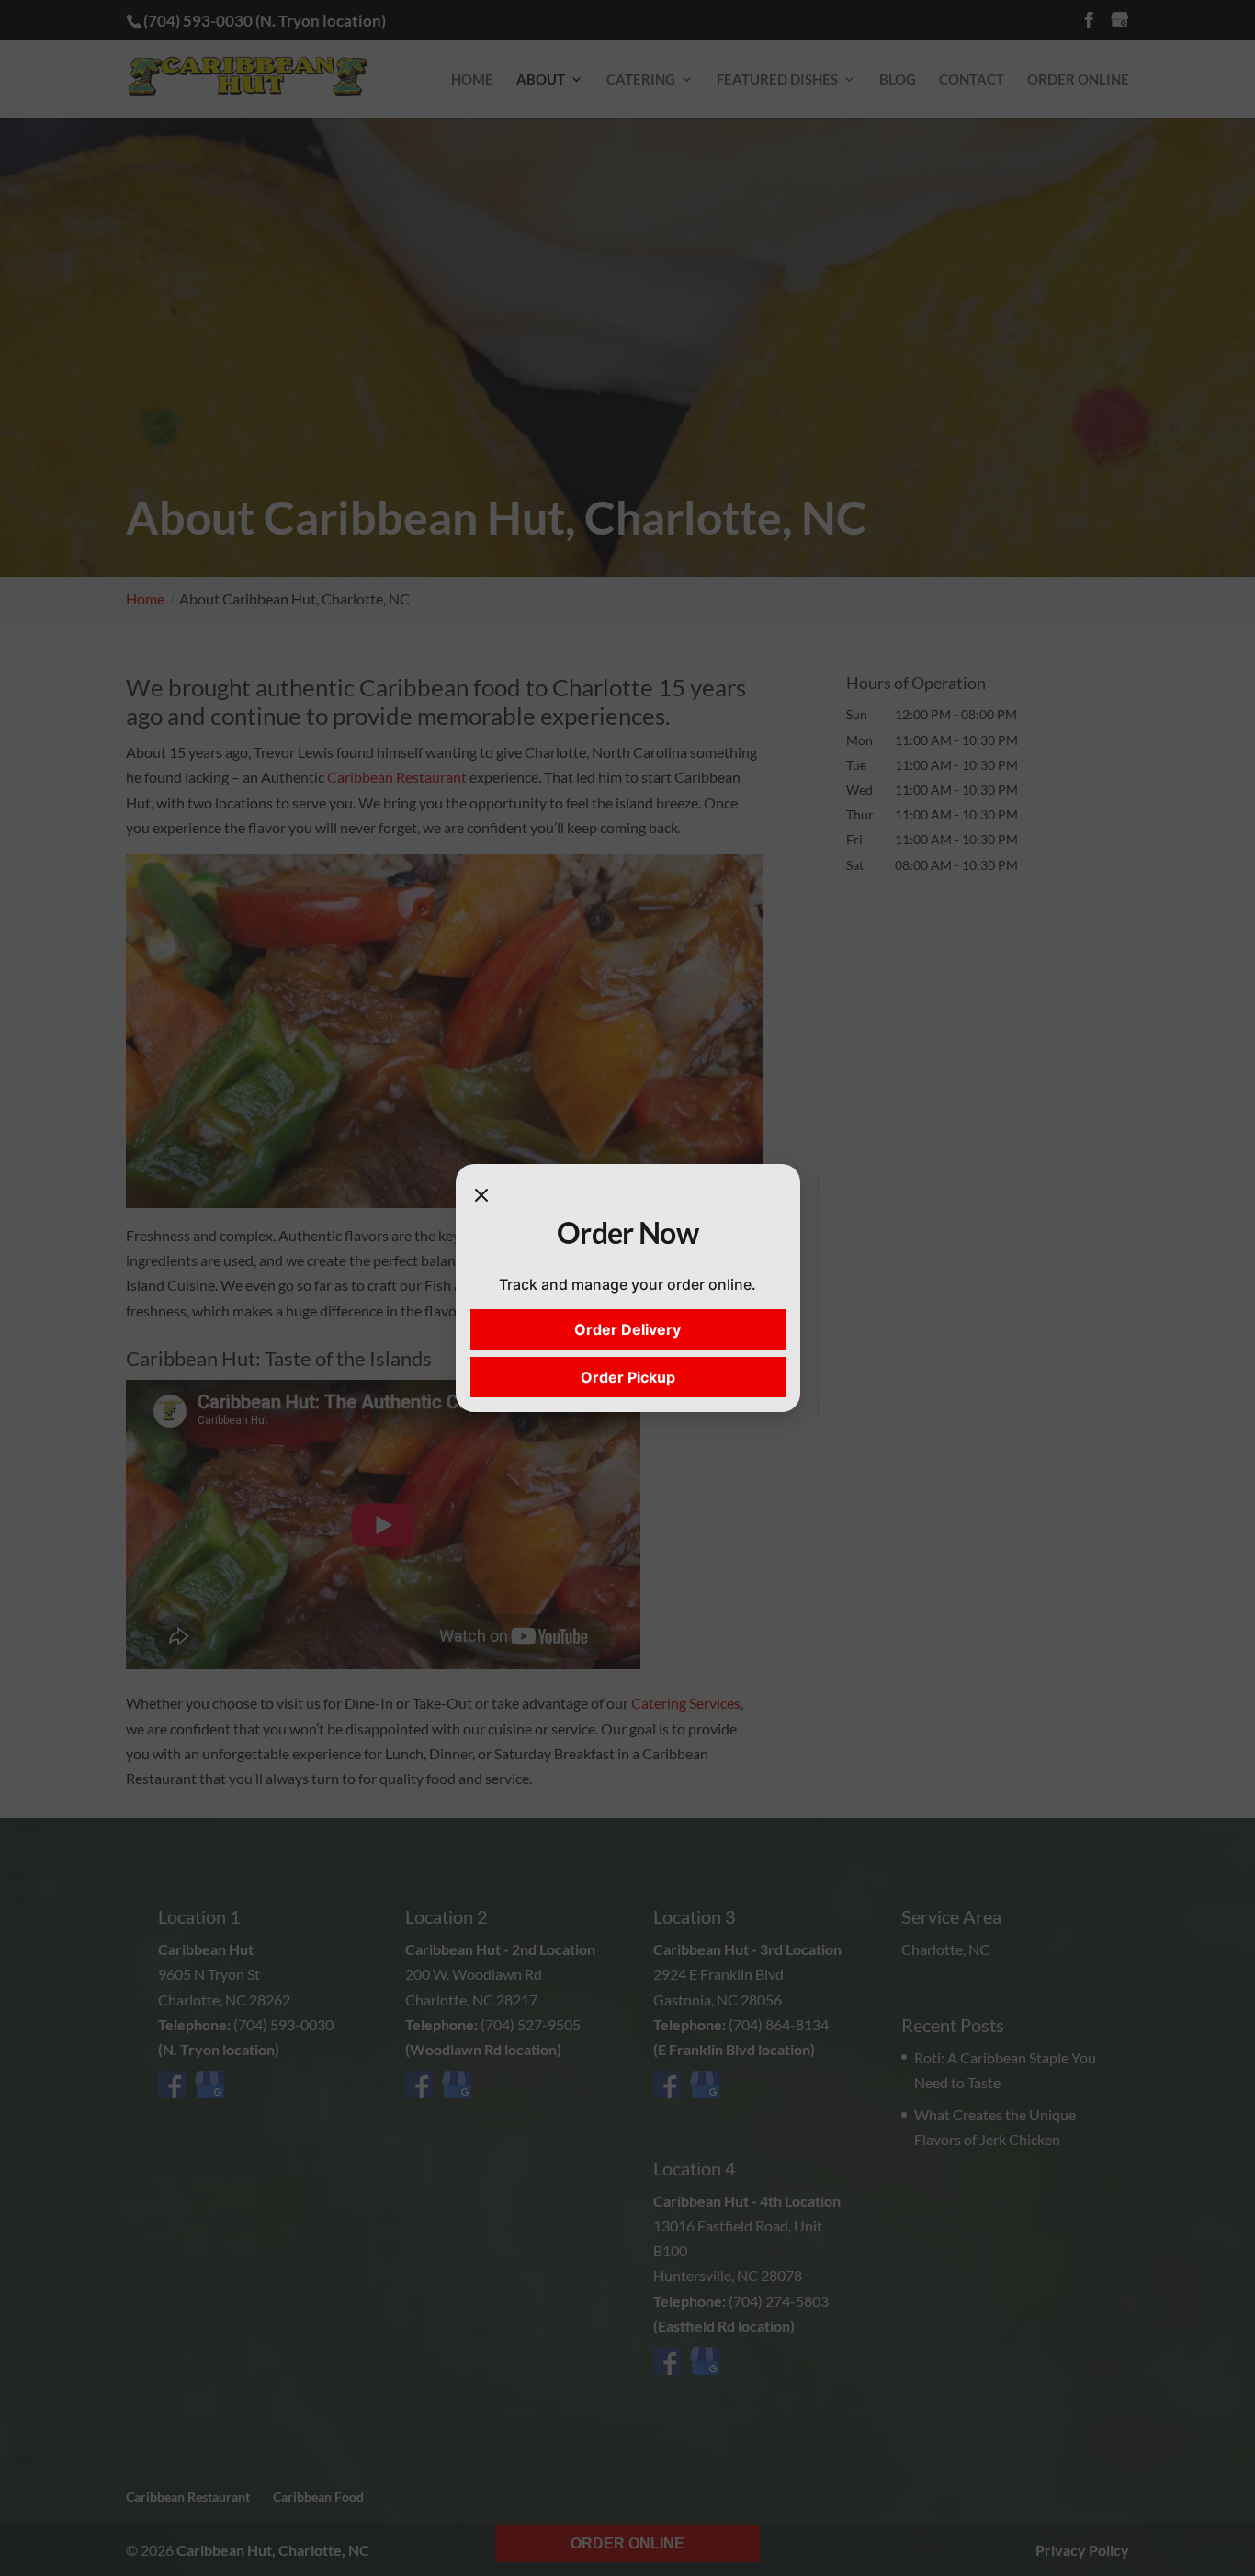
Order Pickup (628, 1377)
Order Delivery (627, 1329)
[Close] (481, 1197)
